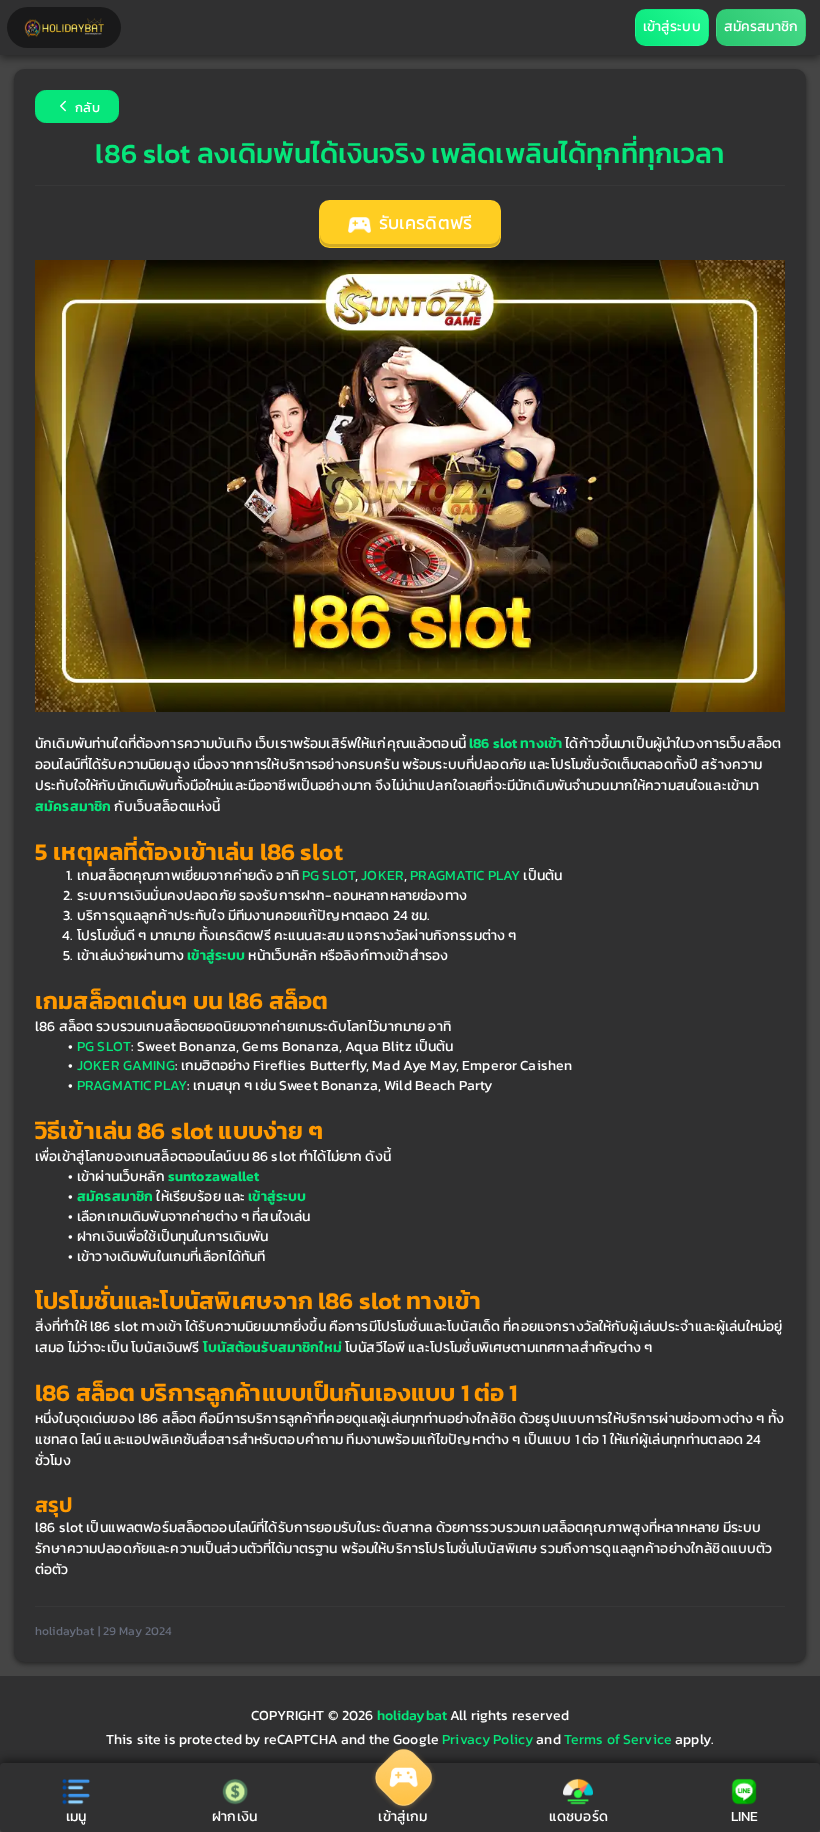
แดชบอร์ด (578, 1816)
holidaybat (414, 1715)
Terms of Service (618, 1739)
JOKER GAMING (126, 1065)
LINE (745, 1816)
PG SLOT (328, 875)
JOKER (382, 875)
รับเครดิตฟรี (423, 223)
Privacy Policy (487, 1739)
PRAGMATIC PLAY (465, 875)
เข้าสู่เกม (402, 1816)
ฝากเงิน (234, 1816)
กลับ (86, 108)
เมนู (76, 1816)
